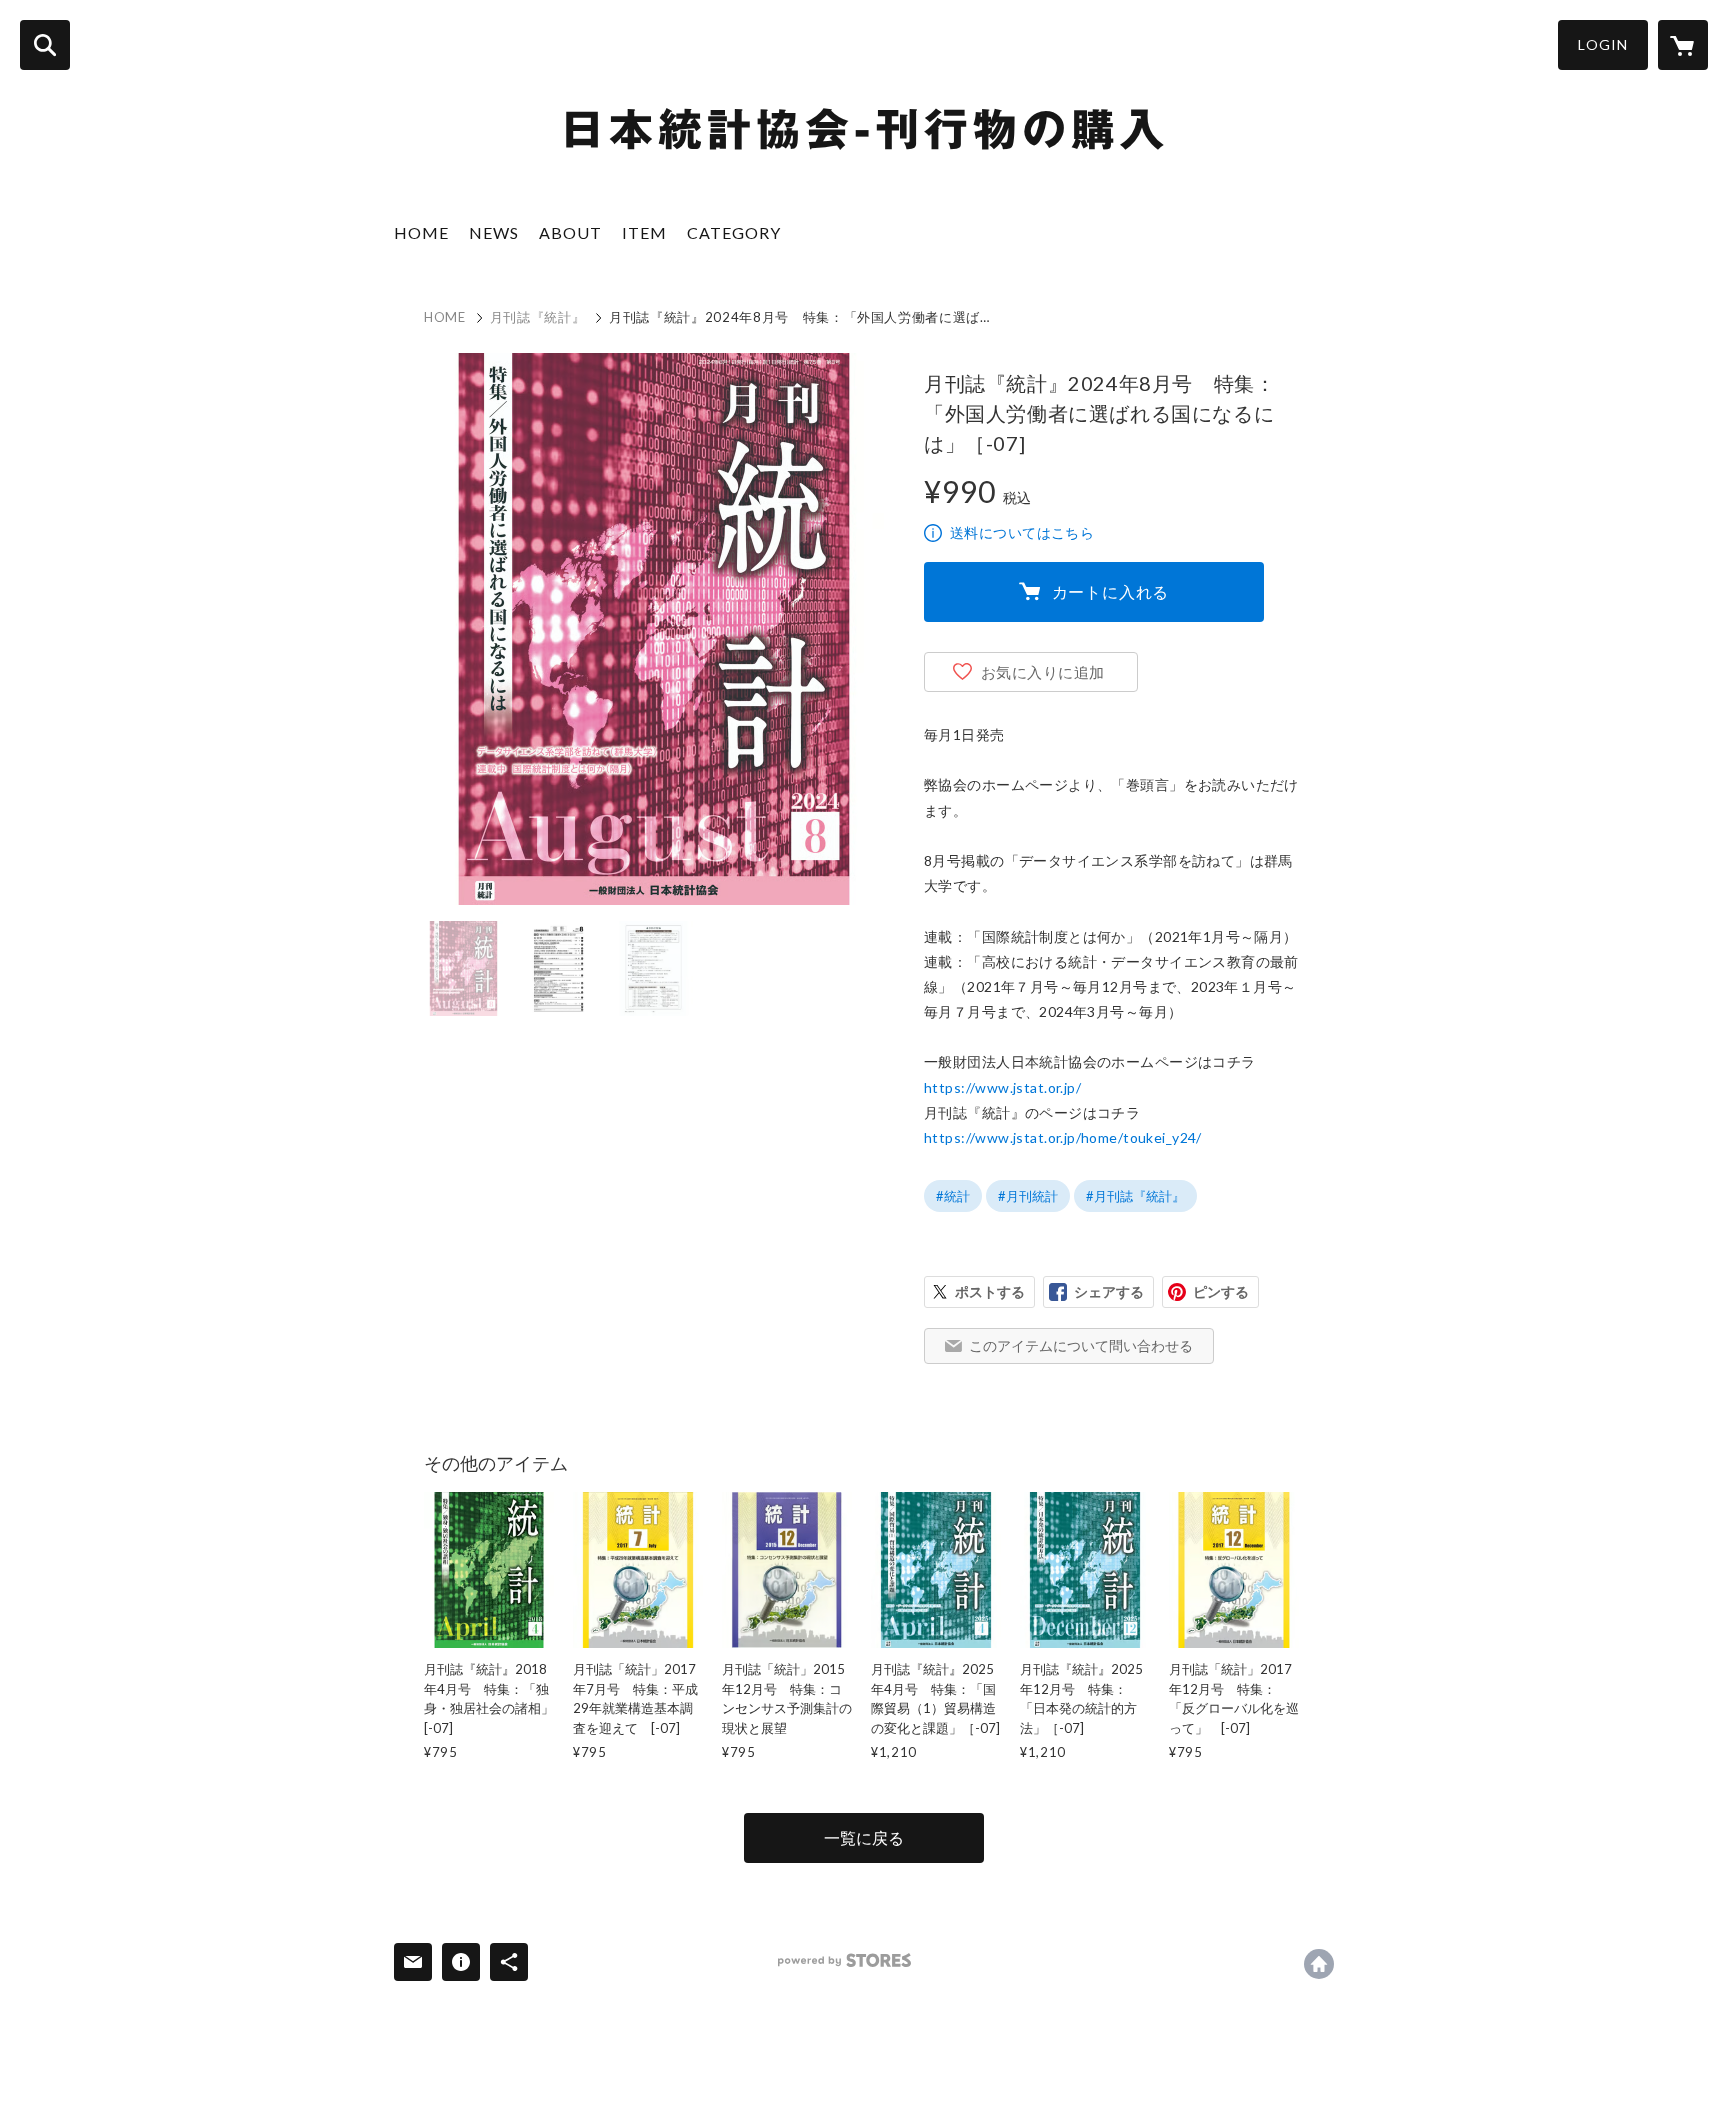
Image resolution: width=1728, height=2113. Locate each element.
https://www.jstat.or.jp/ (1002, 1087)
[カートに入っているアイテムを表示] (1683, 45)
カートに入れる (1111, 591)
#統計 (953, 1196)
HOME (421, 232)
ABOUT (570, 232)
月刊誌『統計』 (538, 317)
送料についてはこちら (1022, 532)
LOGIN (1603, 44)
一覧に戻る (864, 1837)
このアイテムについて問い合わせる (1081, 1345)
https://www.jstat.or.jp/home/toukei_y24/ (1063, 1137)
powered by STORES (844, 1960)
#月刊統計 (1028, 1196)
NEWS (494, 232)
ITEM (644, 232)
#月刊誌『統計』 (1135, 1196)
